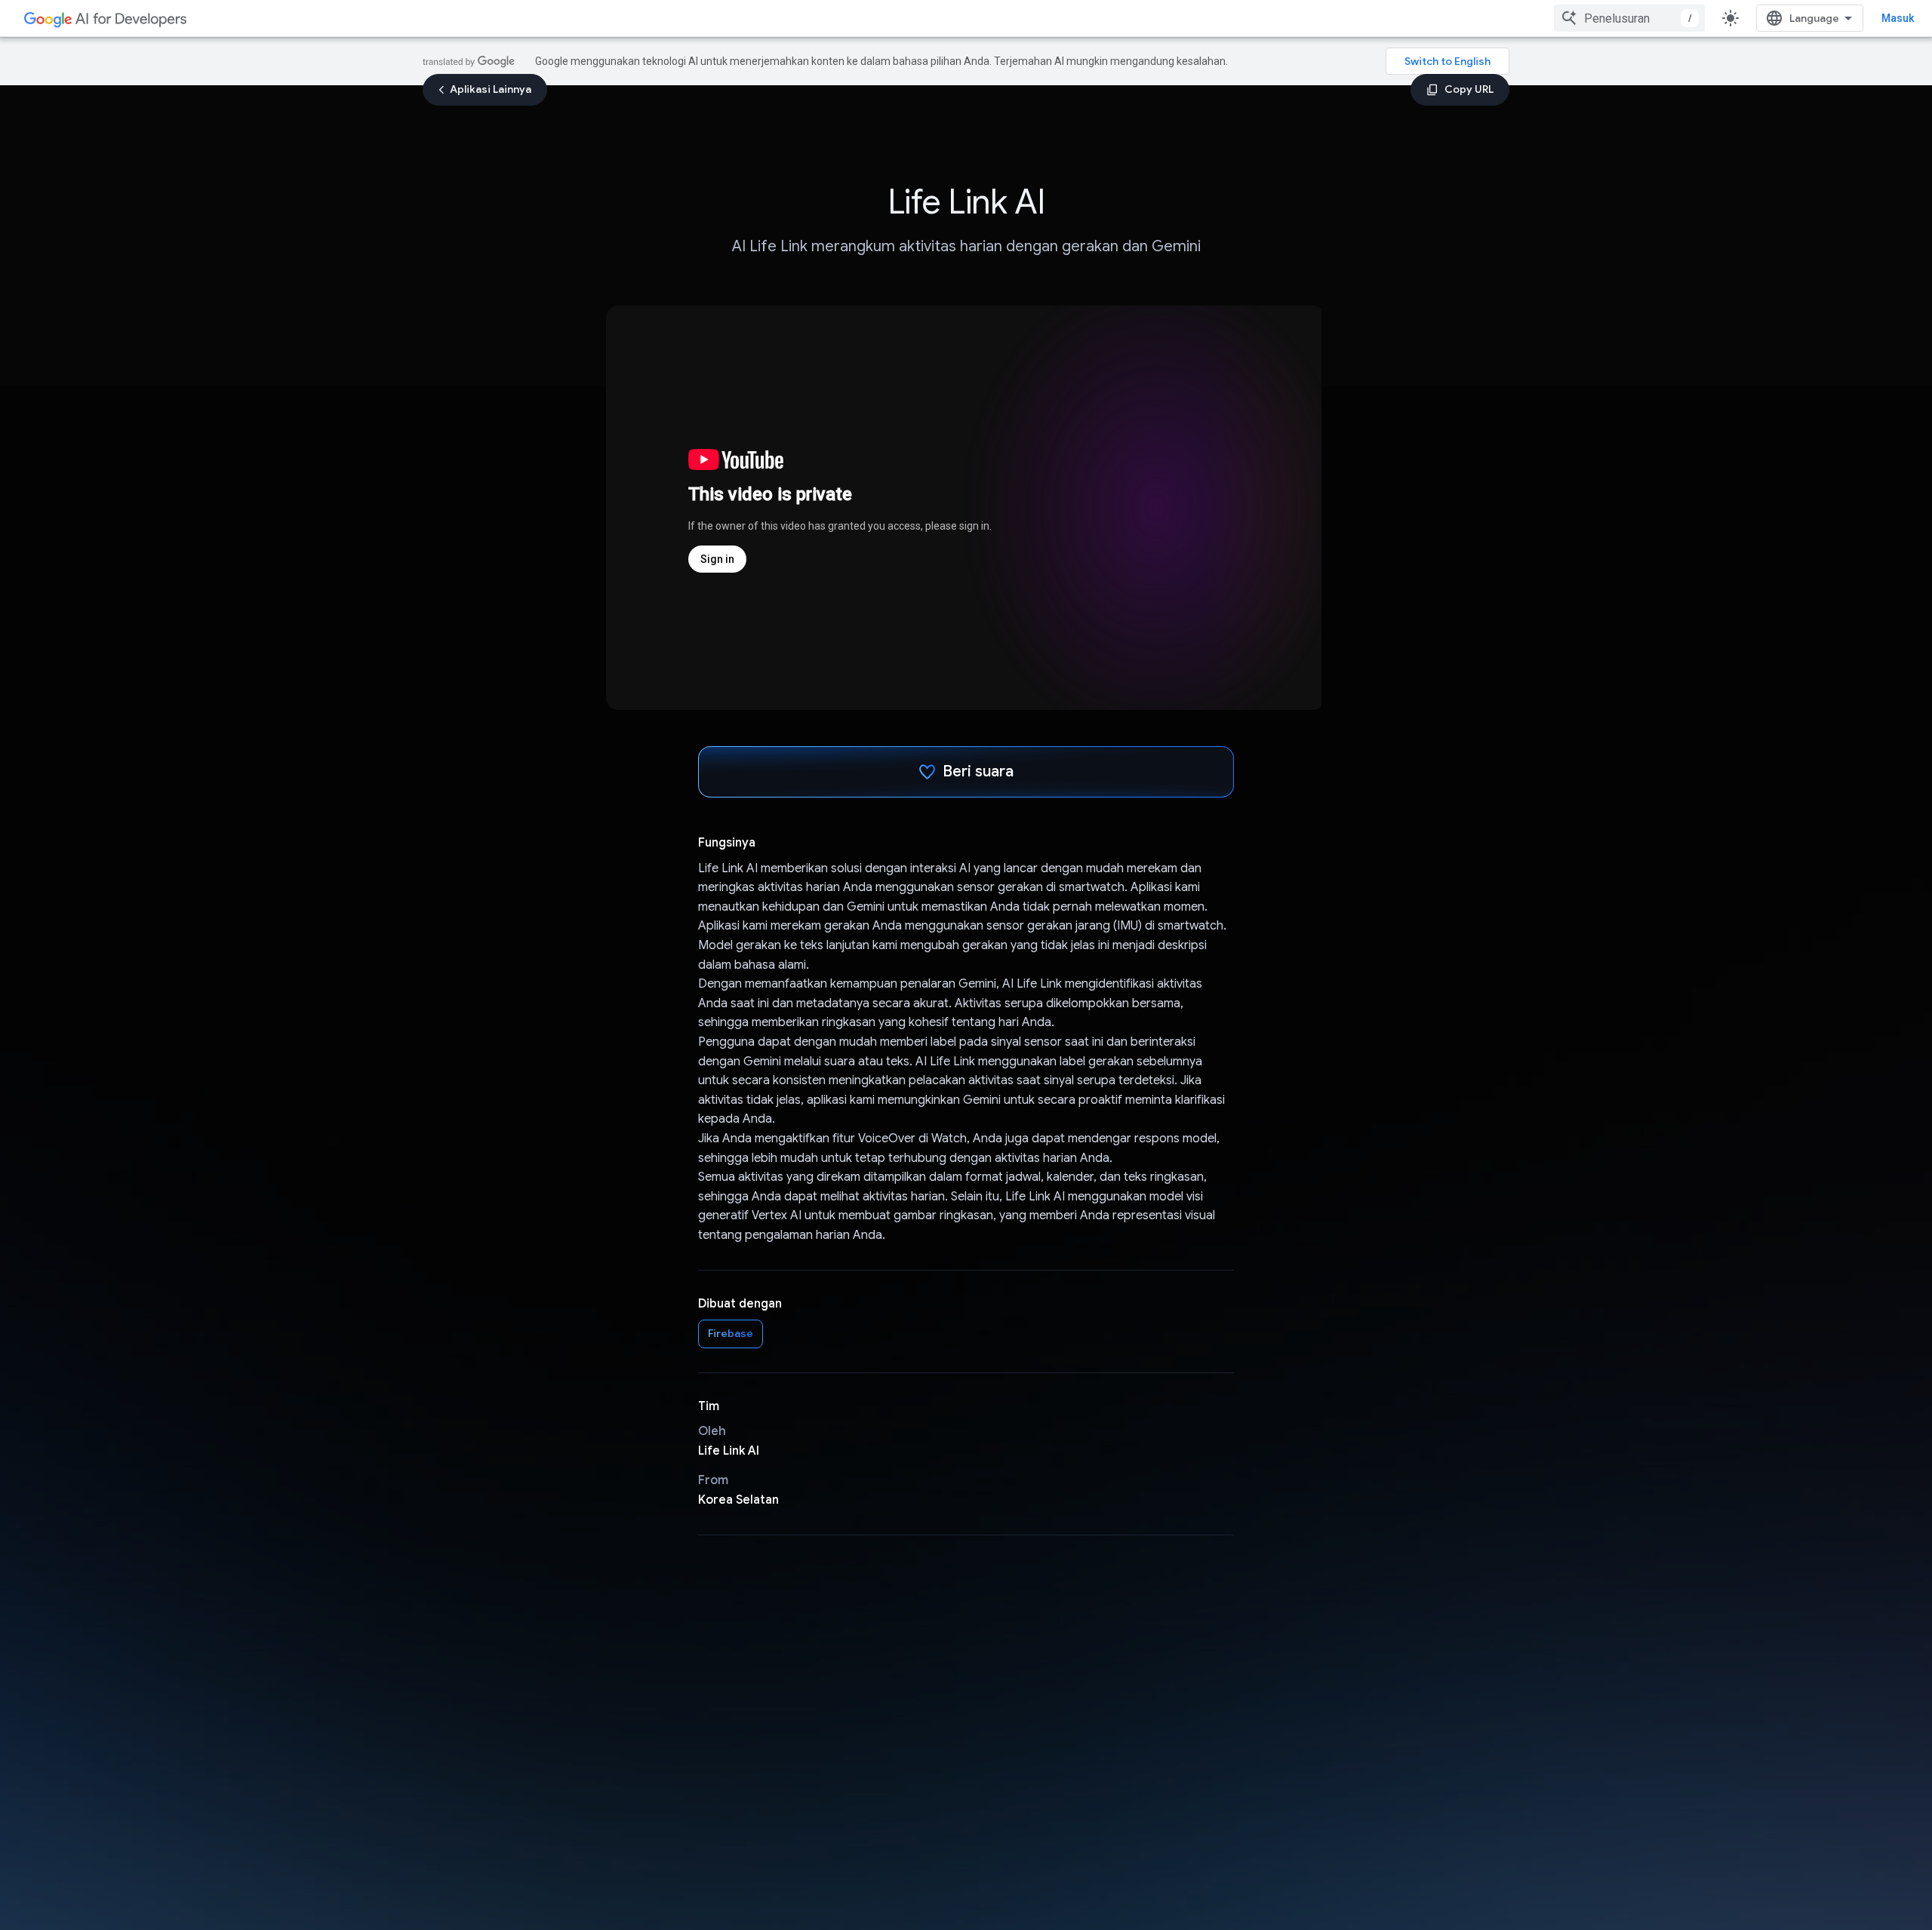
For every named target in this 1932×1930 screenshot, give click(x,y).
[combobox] (1629, 18)
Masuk (1898, 18)
